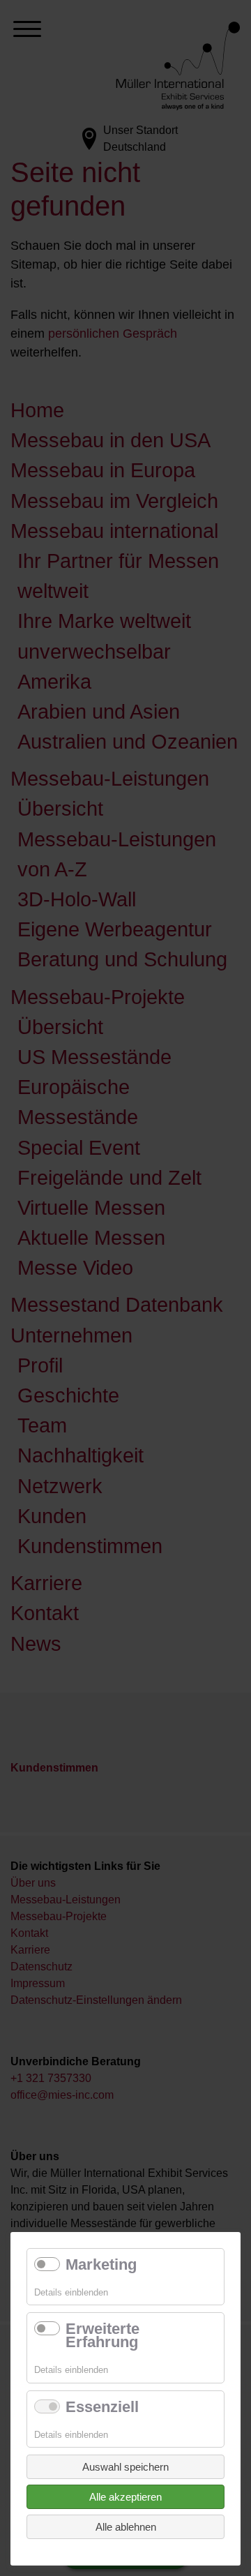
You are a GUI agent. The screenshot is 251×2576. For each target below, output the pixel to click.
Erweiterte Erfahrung (102, 2335)
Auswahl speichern (125, 2467)
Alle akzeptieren (125, 2497)
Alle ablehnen (126, 2527)
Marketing (101, 2264)
